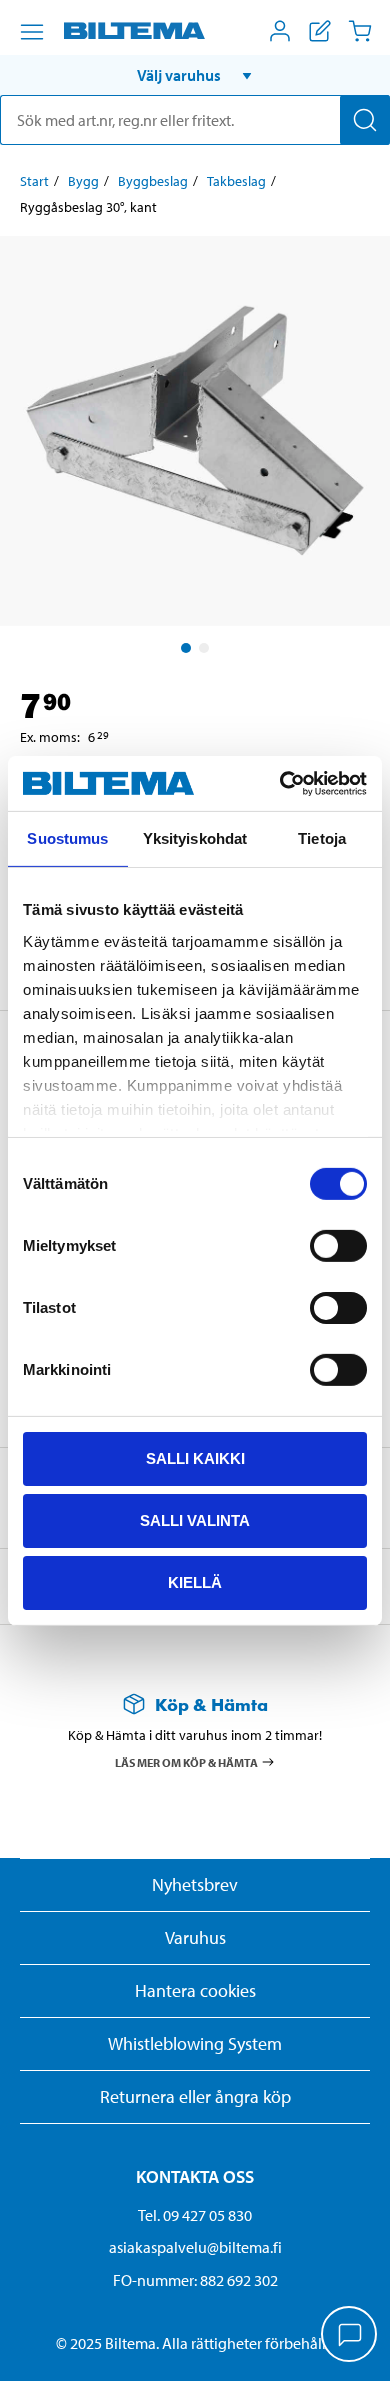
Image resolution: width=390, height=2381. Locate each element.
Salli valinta (195, 1520)
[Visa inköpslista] (320, 31)
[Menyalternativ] (32, 32)
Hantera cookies (195, 1990)
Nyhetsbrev (195, 1884)
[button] (195, 75)
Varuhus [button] (195, 1937)
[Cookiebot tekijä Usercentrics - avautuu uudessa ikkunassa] (280, 783)
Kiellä (195, 1581)
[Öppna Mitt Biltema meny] (280, 31)
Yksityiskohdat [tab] (195, 838)
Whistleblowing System (195, 2043)
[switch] (338, 1246)
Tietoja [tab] (322, 838)
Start (34, 181)
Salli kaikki (195, 1458)
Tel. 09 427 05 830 (195, 2215)
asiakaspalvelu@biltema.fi (195, 2247)
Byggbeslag (153, 181)
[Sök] (365, 120)
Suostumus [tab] (67, 838)
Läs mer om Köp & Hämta (186, 1761)
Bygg (83, 181)
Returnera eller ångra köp (195, 2096)
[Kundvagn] (360, 31)
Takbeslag (236, 181)
